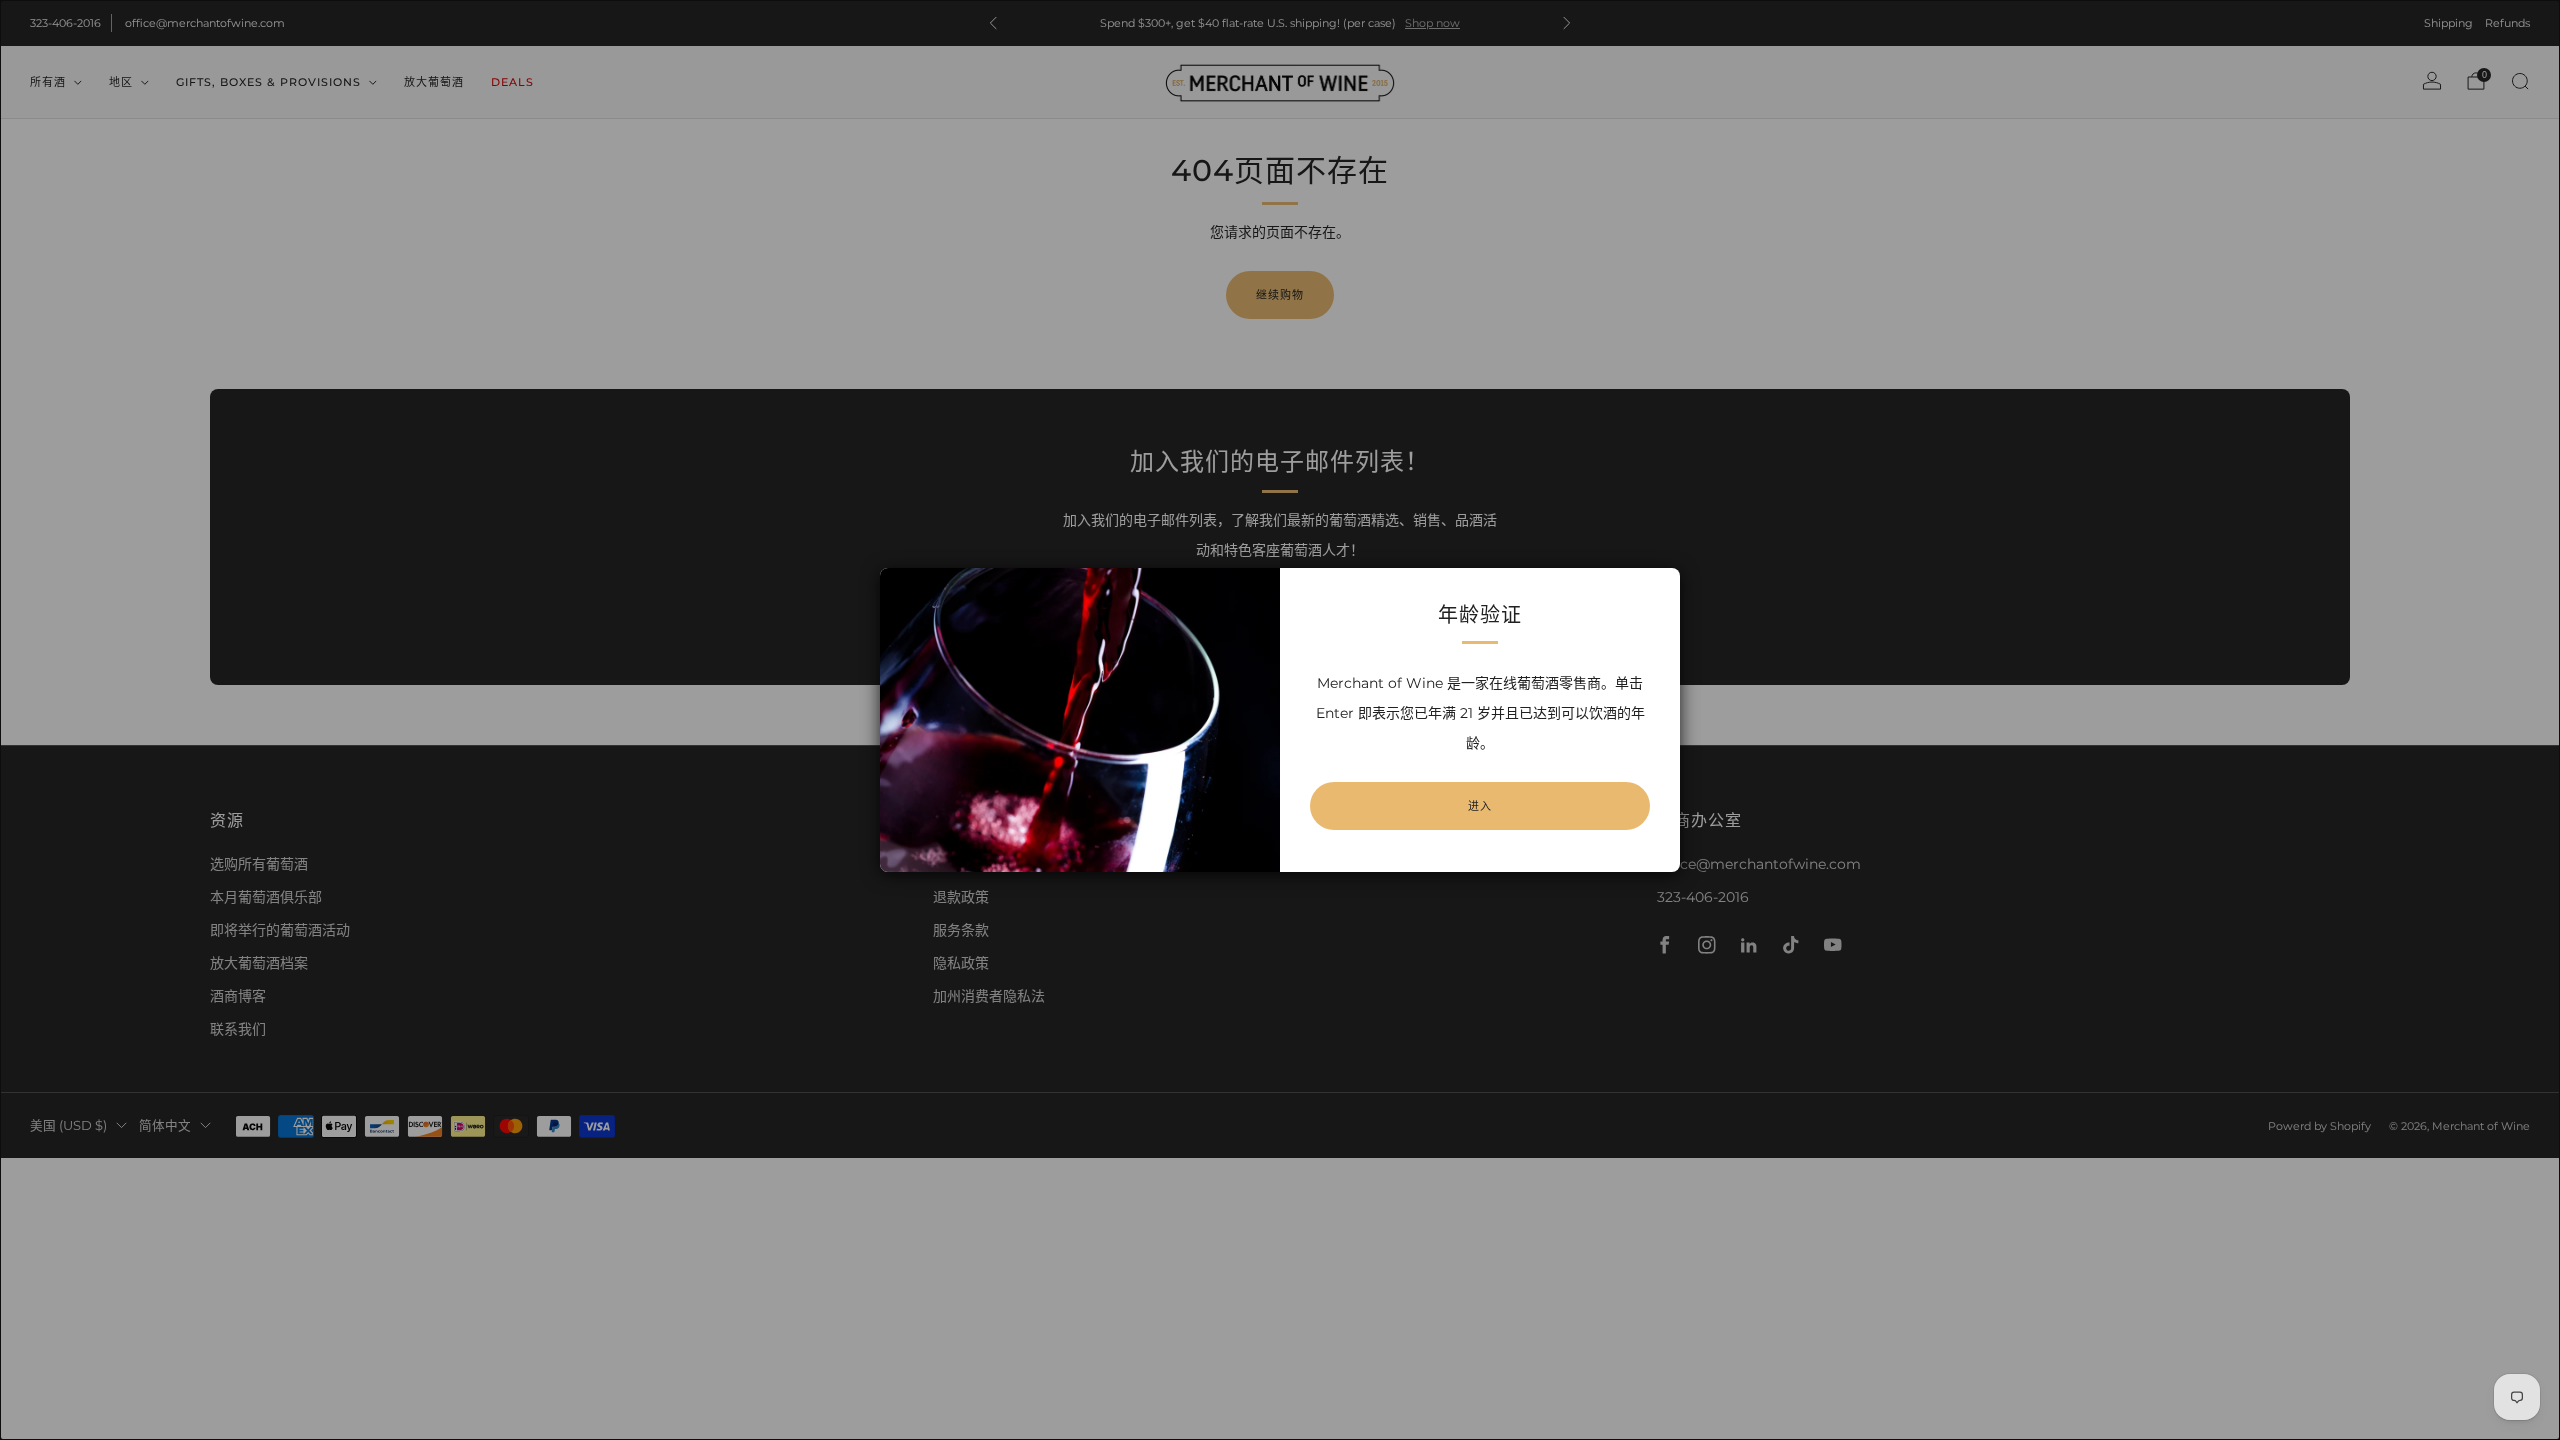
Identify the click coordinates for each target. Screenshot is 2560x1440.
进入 (1480, 806)
